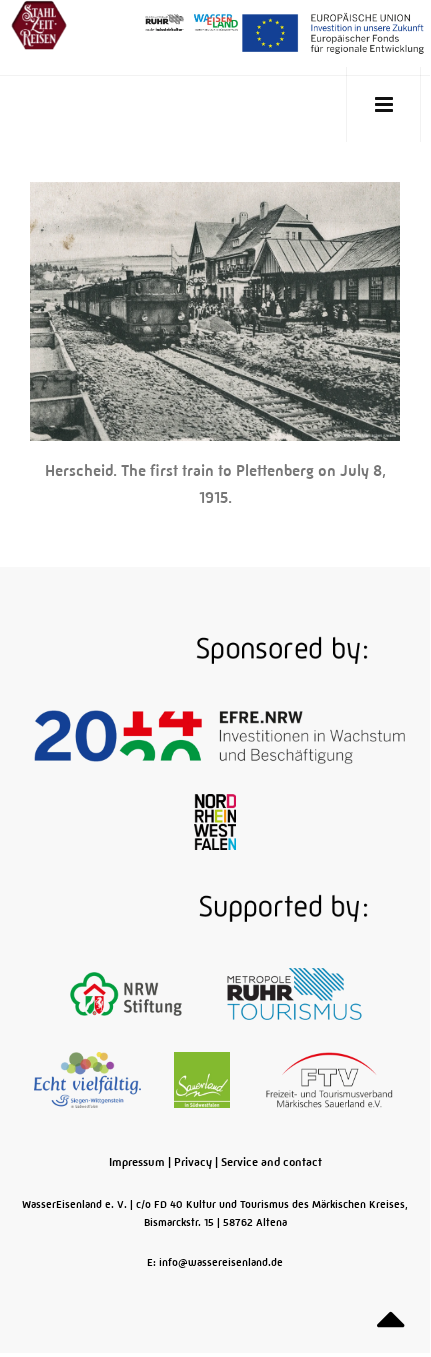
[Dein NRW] (214, 821)
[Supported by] (215, 907)
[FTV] (329, 1079)
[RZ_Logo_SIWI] (89, 1079)
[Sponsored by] (215, 649)
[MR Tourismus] (294, 993)
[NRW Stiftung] (127, 993)
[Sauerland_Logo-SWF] (203, 1079)
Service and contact (271, 1162)
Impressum (137, 1162)
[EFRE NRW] (219, 735)
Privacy (193, 1162)
